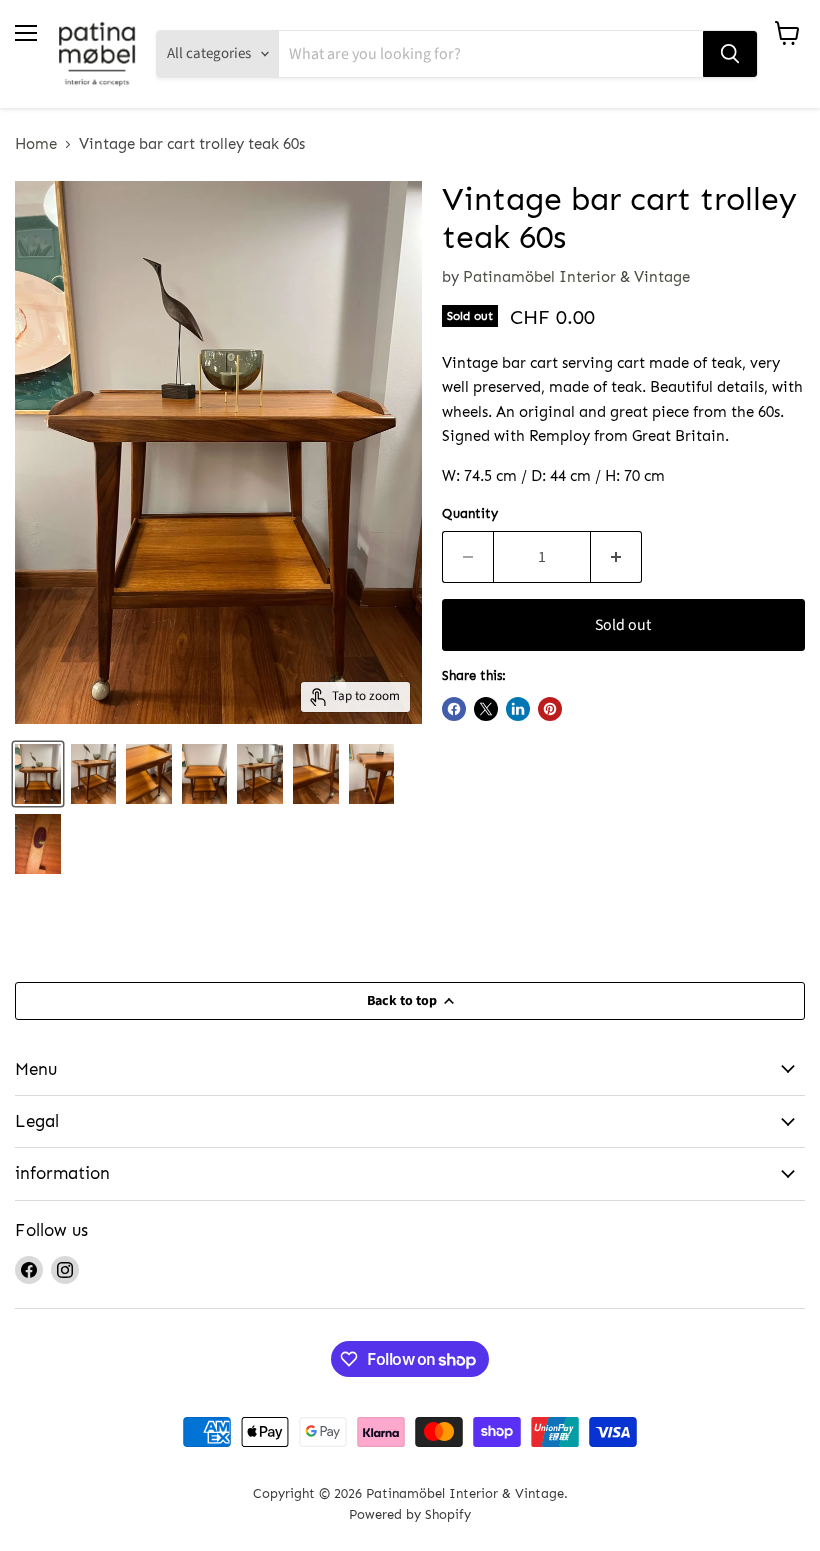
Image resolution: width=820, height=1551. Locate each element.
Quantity (470, 513)
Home (36, 144)
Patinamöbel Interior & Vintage (576, 277)
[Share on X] (486, 709)
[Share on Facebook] (454, 709)
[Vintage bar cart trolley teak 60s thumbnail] (38, 774)
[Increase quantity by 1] (616, 557)
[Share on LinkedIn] (518, 709)
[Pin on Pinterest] (550, 709)
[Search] (730, 54)
